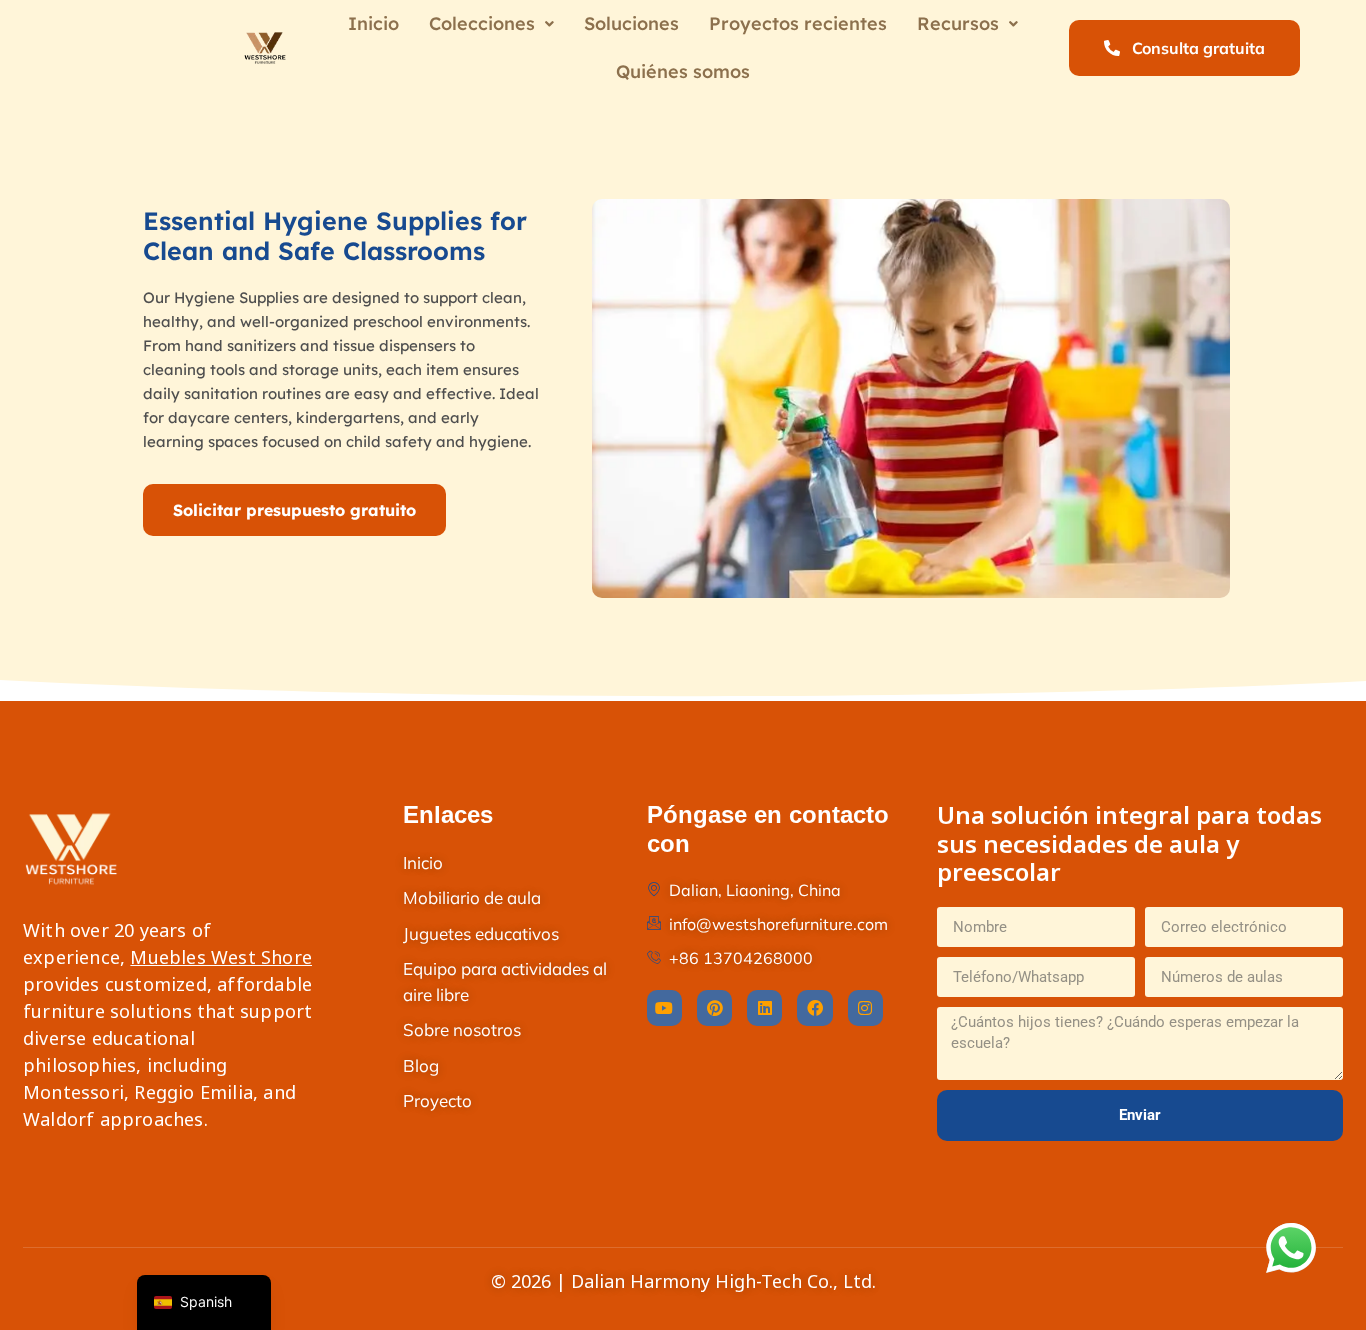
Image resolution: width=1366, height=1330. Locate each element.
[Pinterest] (714, 1007)
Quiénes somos (683, 71)
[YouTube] (664, 1007)
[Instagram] (865, 1007)
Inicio (373, 23)
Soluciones (631, 23)
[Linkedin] (764, 1007)
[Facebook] (814, 1007)
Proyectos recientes (798, 23)
